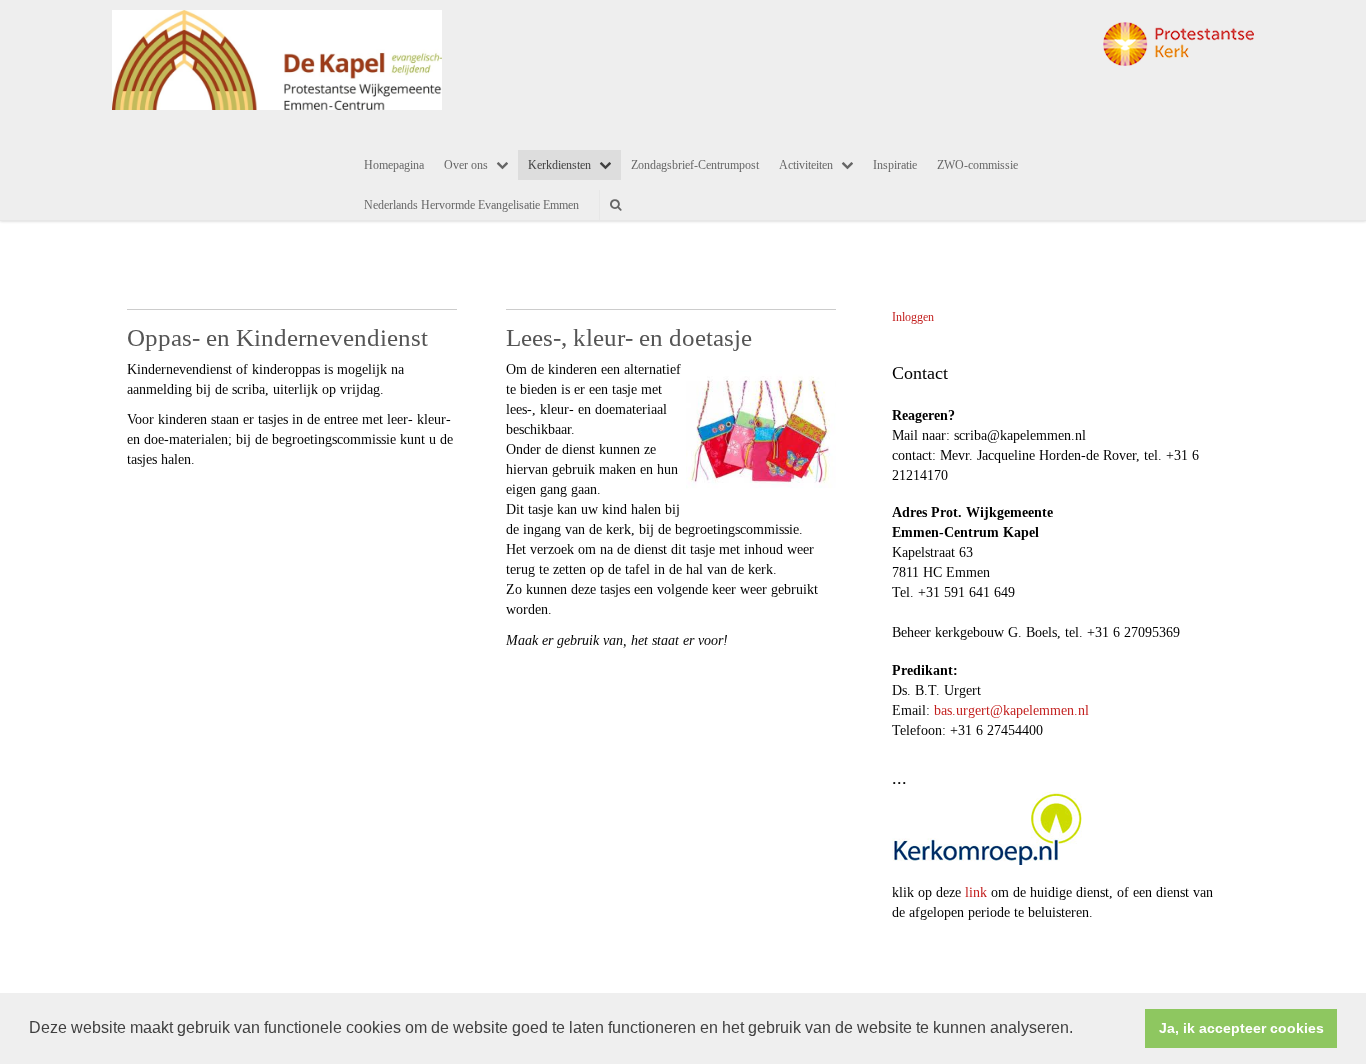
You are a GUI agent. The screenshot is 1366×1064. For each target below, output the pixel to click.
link (976, 892)
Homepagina (394, 165)
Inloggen (913, 317)
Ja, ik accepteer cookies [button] (1241, 1028)
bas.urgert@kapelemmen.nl (1011, 710)
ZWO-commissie (977, 165)
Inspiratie (895, 165)
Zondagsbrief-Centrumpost (695, 165)
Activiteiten (806, 165)
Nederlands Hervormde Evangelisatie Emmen (471, 205)
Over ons (466, 165)
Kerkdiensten (559, 165)
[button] (1080, 1030)
